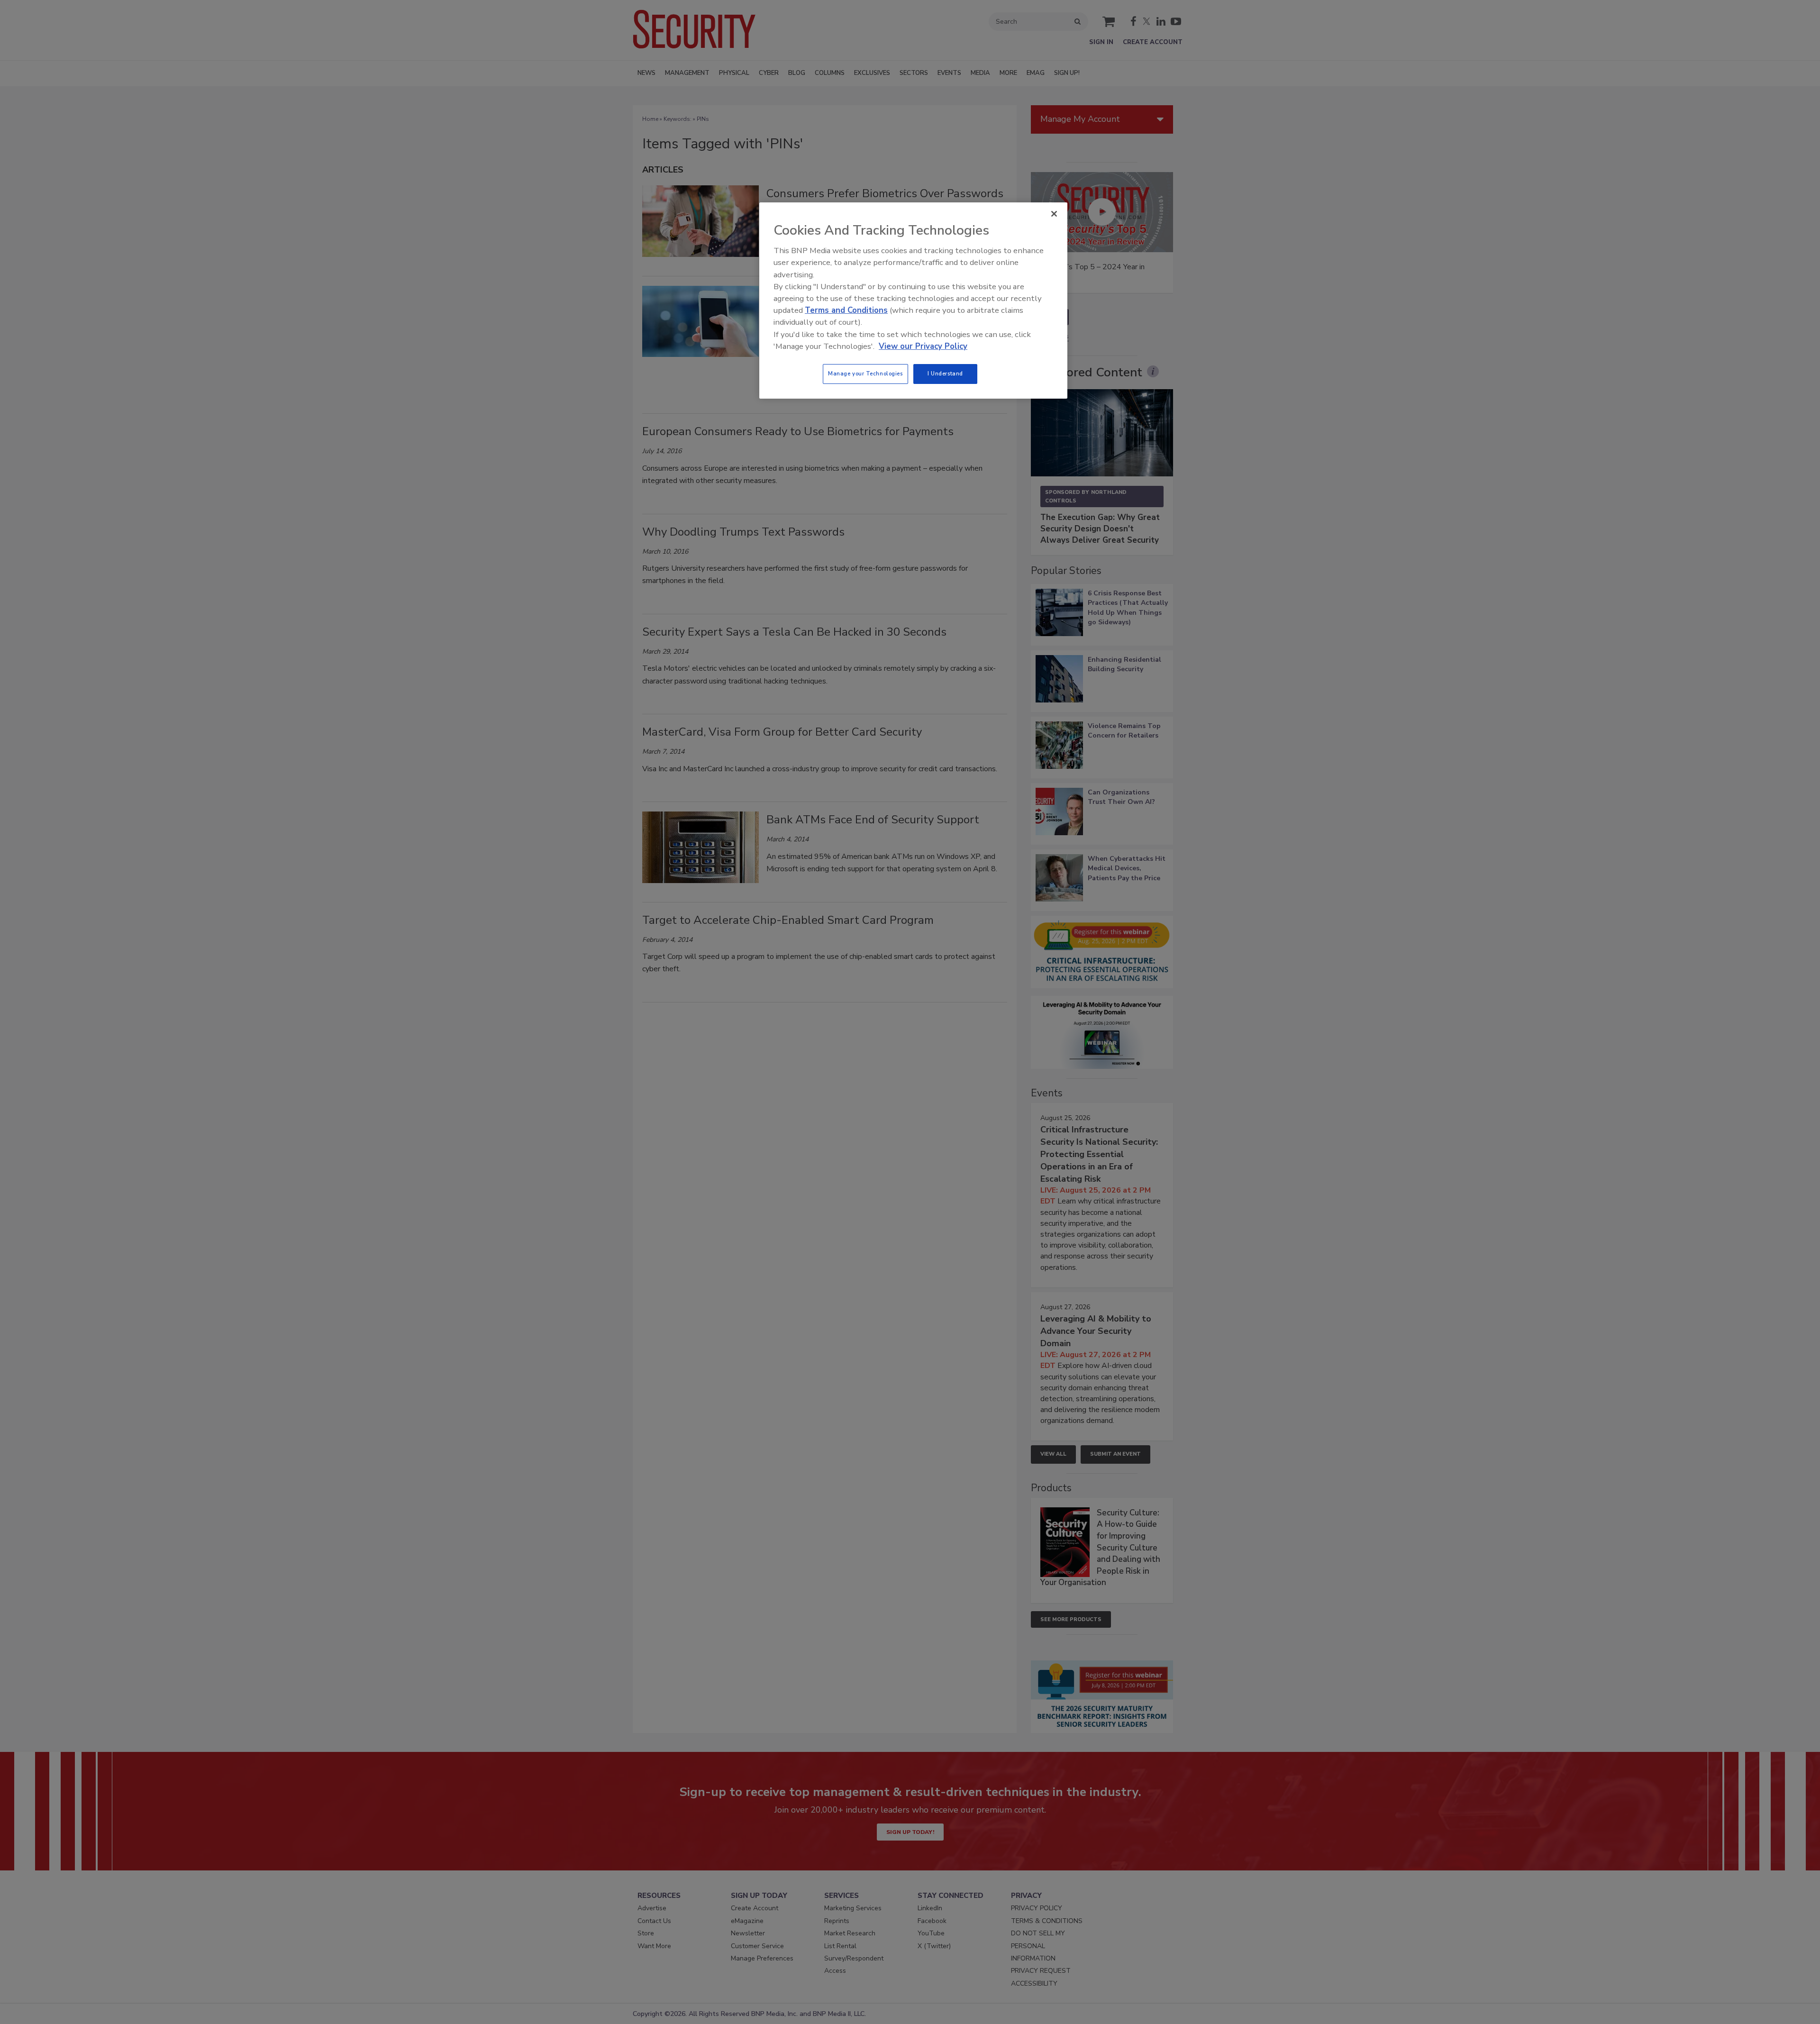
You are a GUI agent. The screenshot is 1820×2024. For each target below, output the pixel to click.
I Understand (945, 374)
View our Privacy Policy (923, 346)
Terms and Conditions (846, 310)
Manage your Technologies (865, 374)
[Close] (1054, 214)
